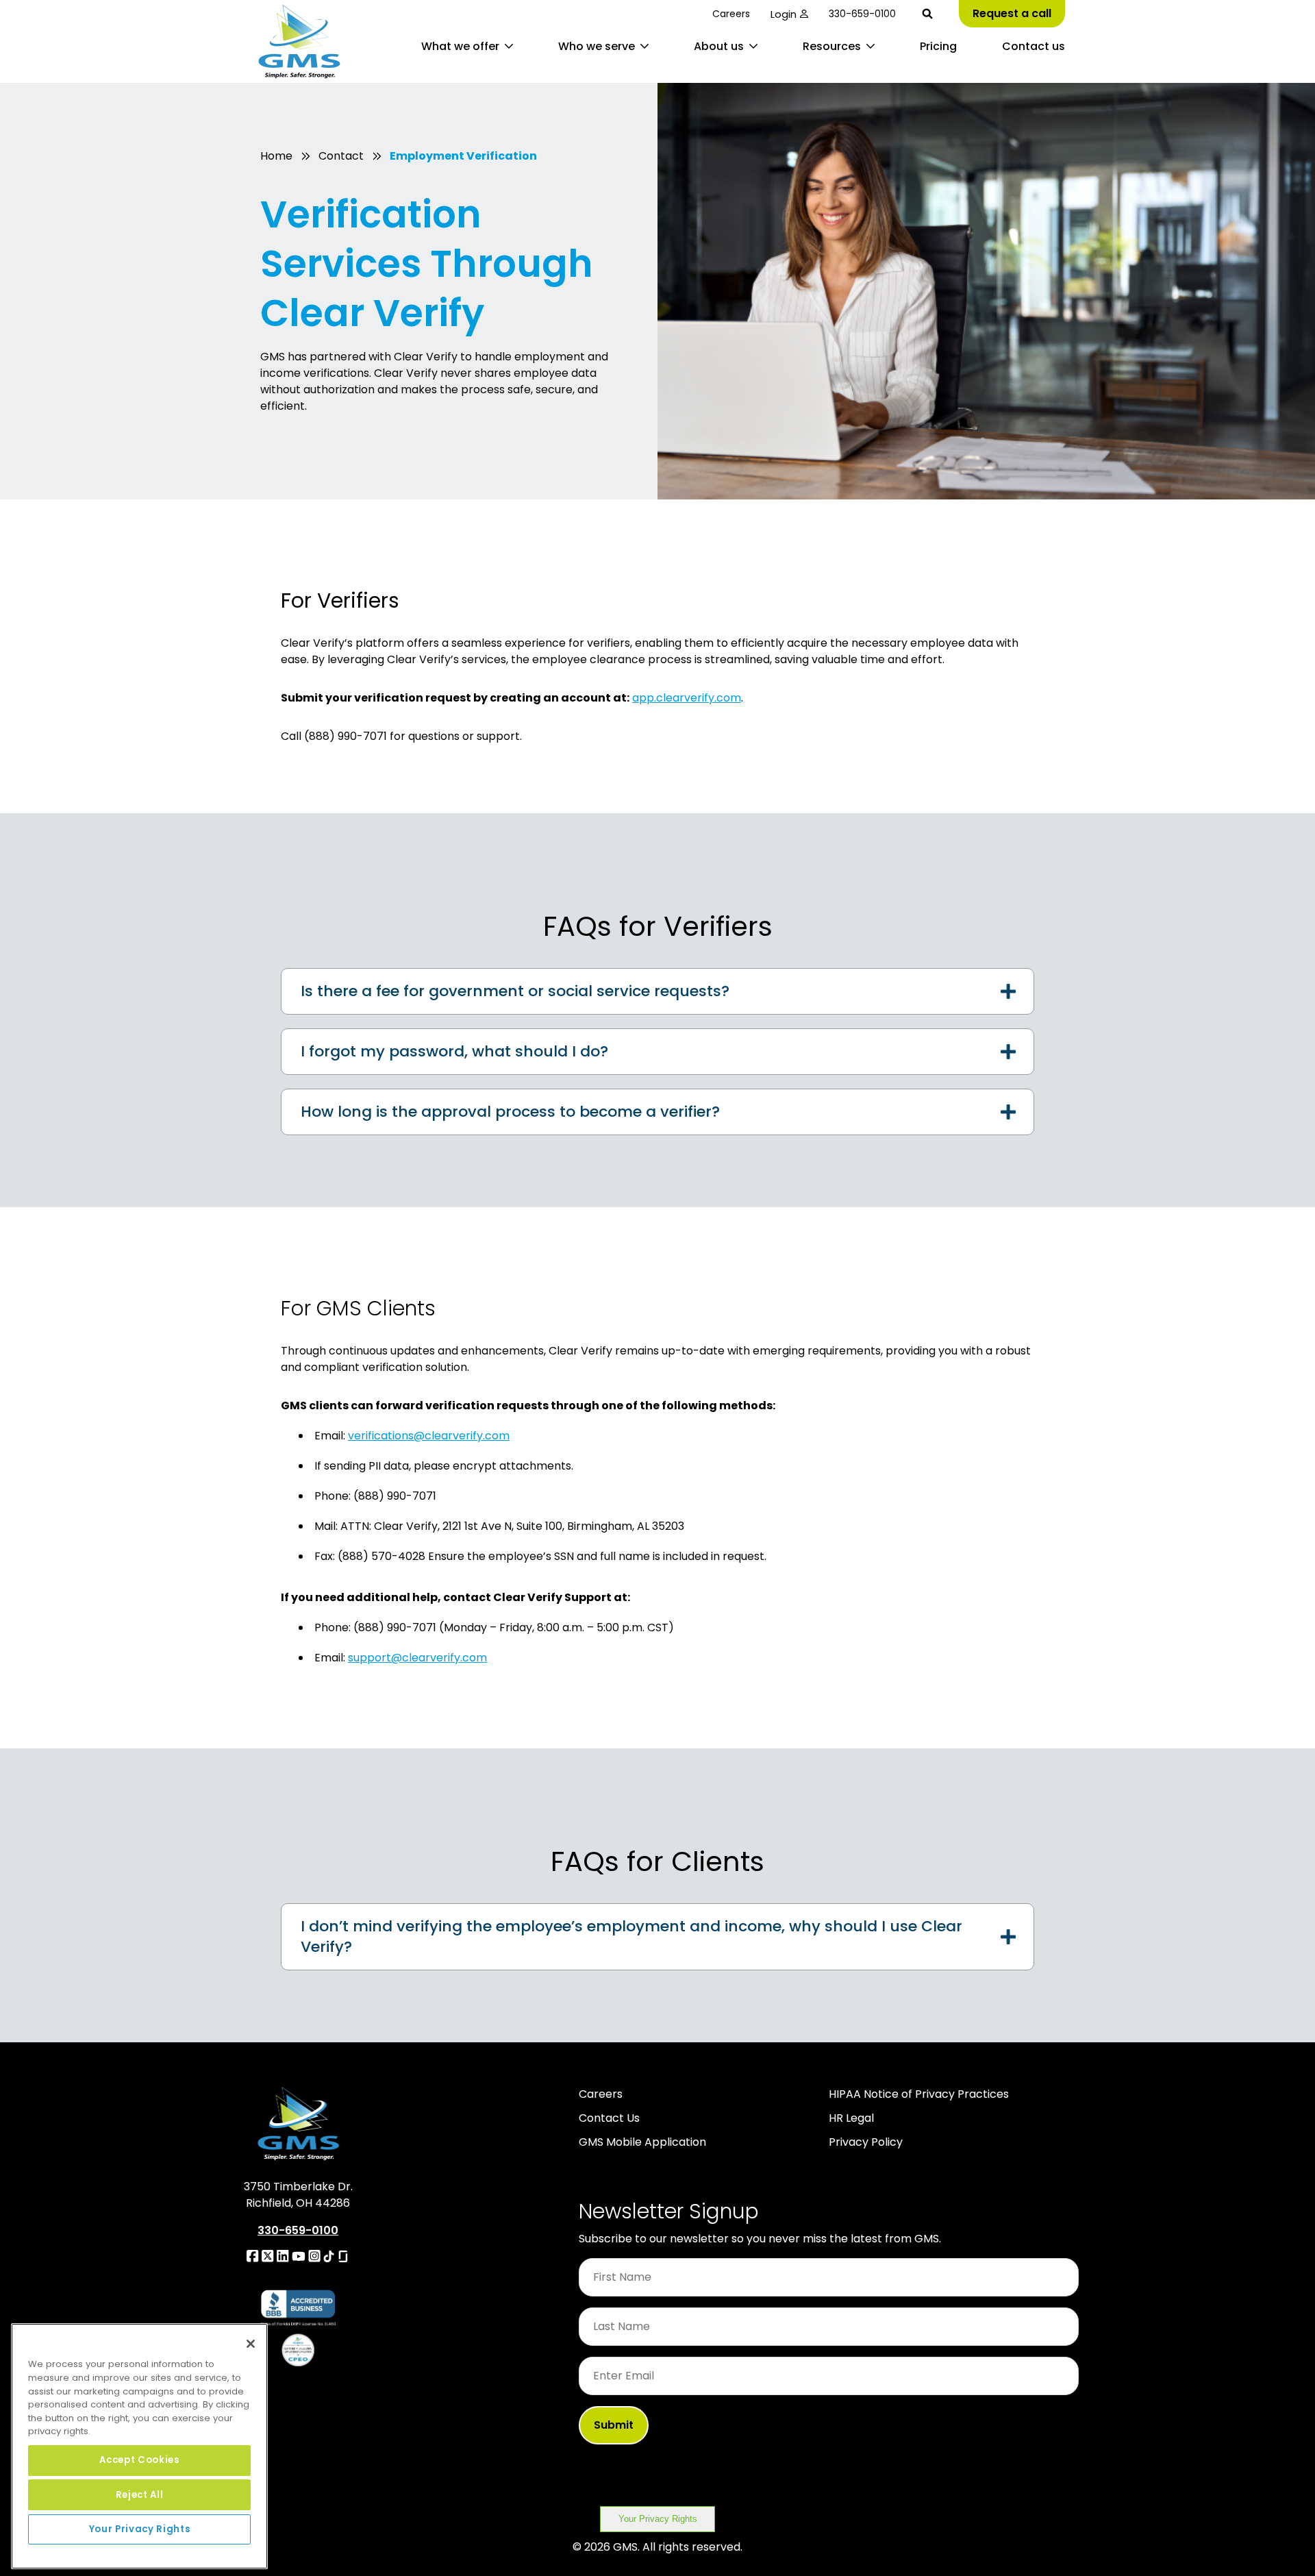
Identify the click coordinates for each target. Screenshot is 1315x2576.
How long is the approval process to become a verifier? (510, 1112)
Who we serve (597, 46)
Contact (341, 156)
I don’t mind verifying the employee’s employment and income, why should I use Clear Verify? (631, 1936)
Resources (832, 46)
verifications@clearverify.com (429, 1436)
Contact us (1034, 46)
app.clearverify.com (687, 698)
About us (719, 46)
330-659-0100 (862, 14)
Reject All (140, 2494)
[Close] (251, 2344)
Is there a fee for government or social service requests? (515, 991)
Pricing (938, 46)
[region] (139, 2446)
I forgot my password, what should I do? (454, 1051)
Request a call (1012, 13)
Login (784, 14)
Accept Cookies (139, 2460)
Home (276, 156)
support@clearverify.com (417, 1658)
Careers (731, 14)
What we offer (460, 46)
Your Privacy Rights (658, 2519)
